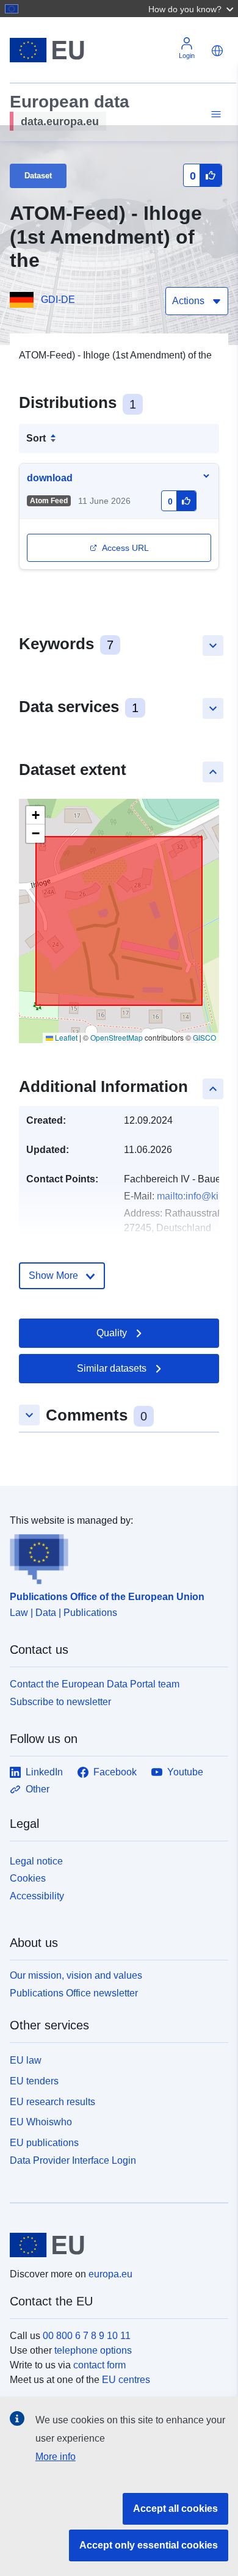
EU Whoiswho (41, 2122)
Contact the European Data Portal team (95, 1684)
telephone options (93, 2350)
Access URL (125, 548)
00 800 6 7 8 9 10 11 (87, 2336)
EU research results (52, 2102)
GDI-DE (58, 300)
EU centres (126, 2380)
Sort (36, 438)
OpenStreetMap (117, 1037)
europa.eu (110, 2274)
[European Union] (114, 2245)
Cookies (28, 1878)
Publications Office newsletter (74, 1993)
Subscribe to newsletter (60, 1702)
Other (38, 1789)
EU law (26, 2060)
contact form (99, 2365)
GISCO (204, 1037)
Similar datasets (112, 1368)
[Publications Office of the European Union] (114, 1556)
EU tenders (34, 2081)
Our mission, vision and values (76, 1975)
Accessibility (37, 1896)
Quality (112, 1333)
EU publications (44, 2143)
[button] (192, 9)
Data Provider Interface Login (73, 2160)
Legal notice (36, 1861)
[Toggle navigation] (214, 115)
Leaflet (65, 1037)
